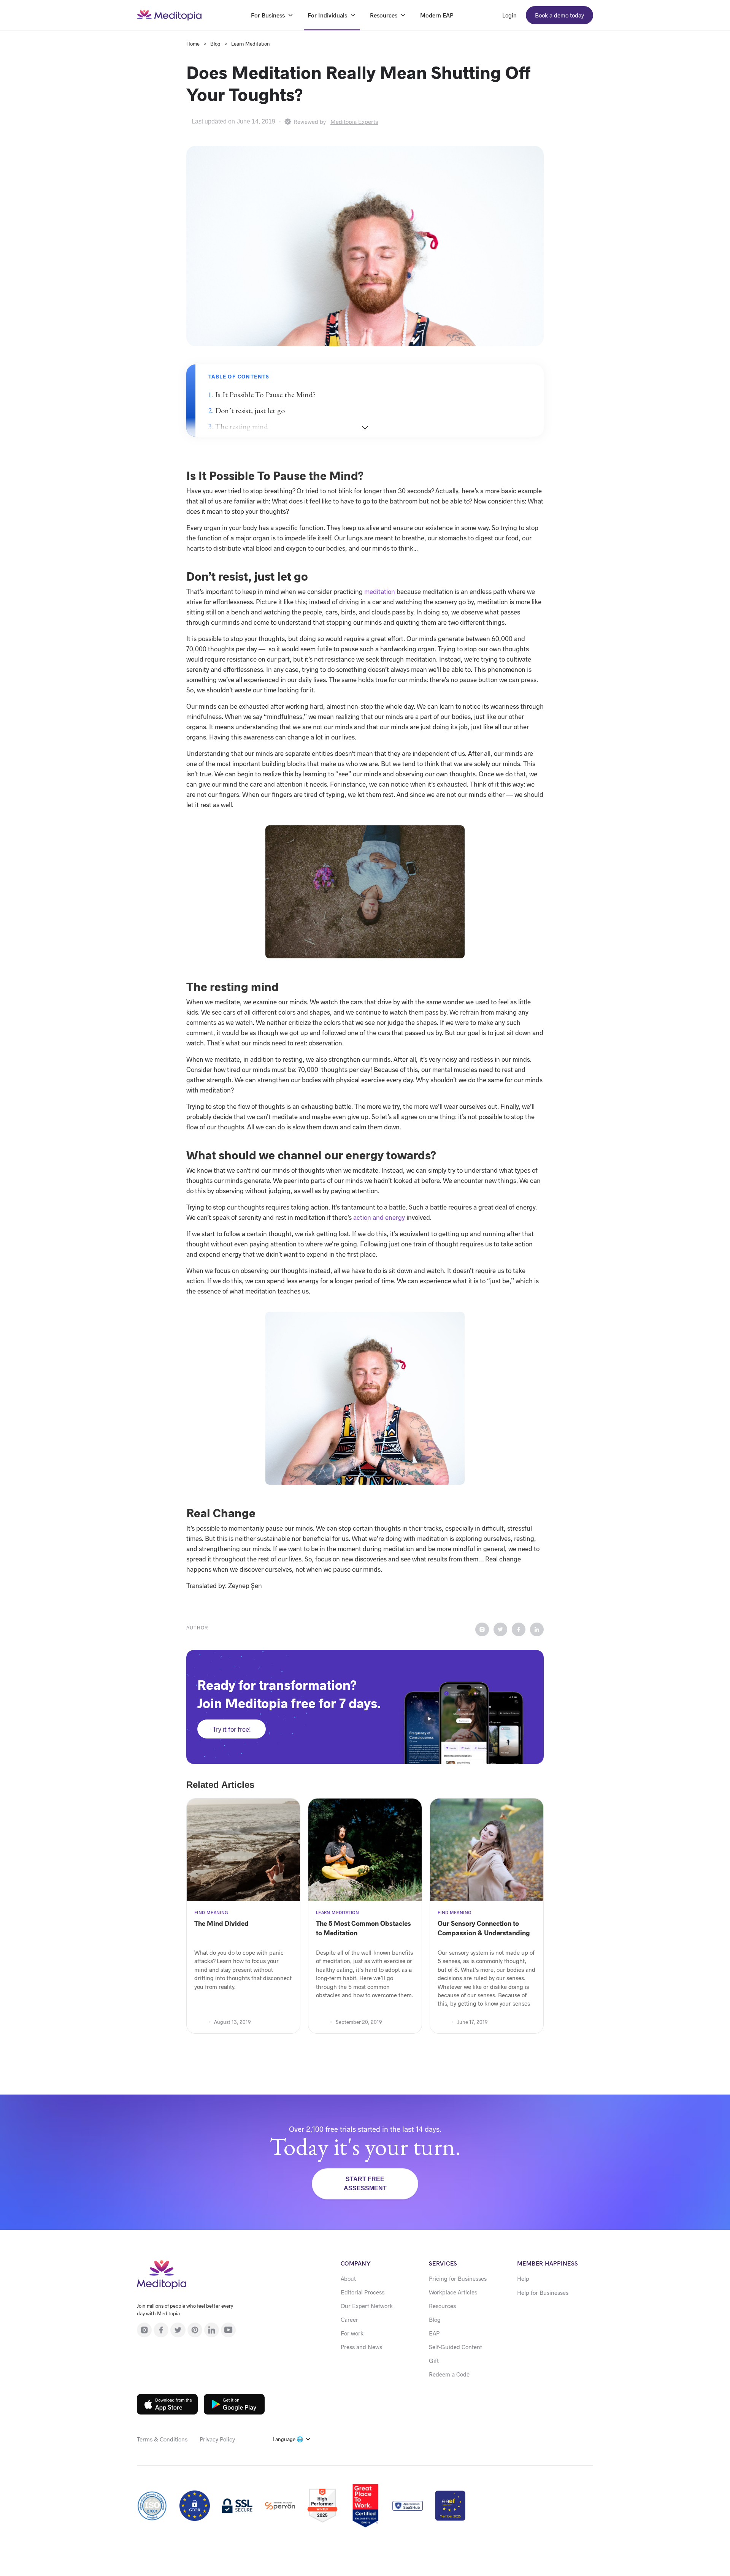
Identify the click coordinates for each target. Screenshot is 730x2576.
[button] (292, 2439)
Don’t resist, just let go (250, 410)
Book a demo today (559, 15)
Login (509, 15)
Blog (215, 44)
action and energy (379, 1217)
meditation (380, 591)
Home (193, 44)
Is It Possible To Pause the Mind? (266, 394)
